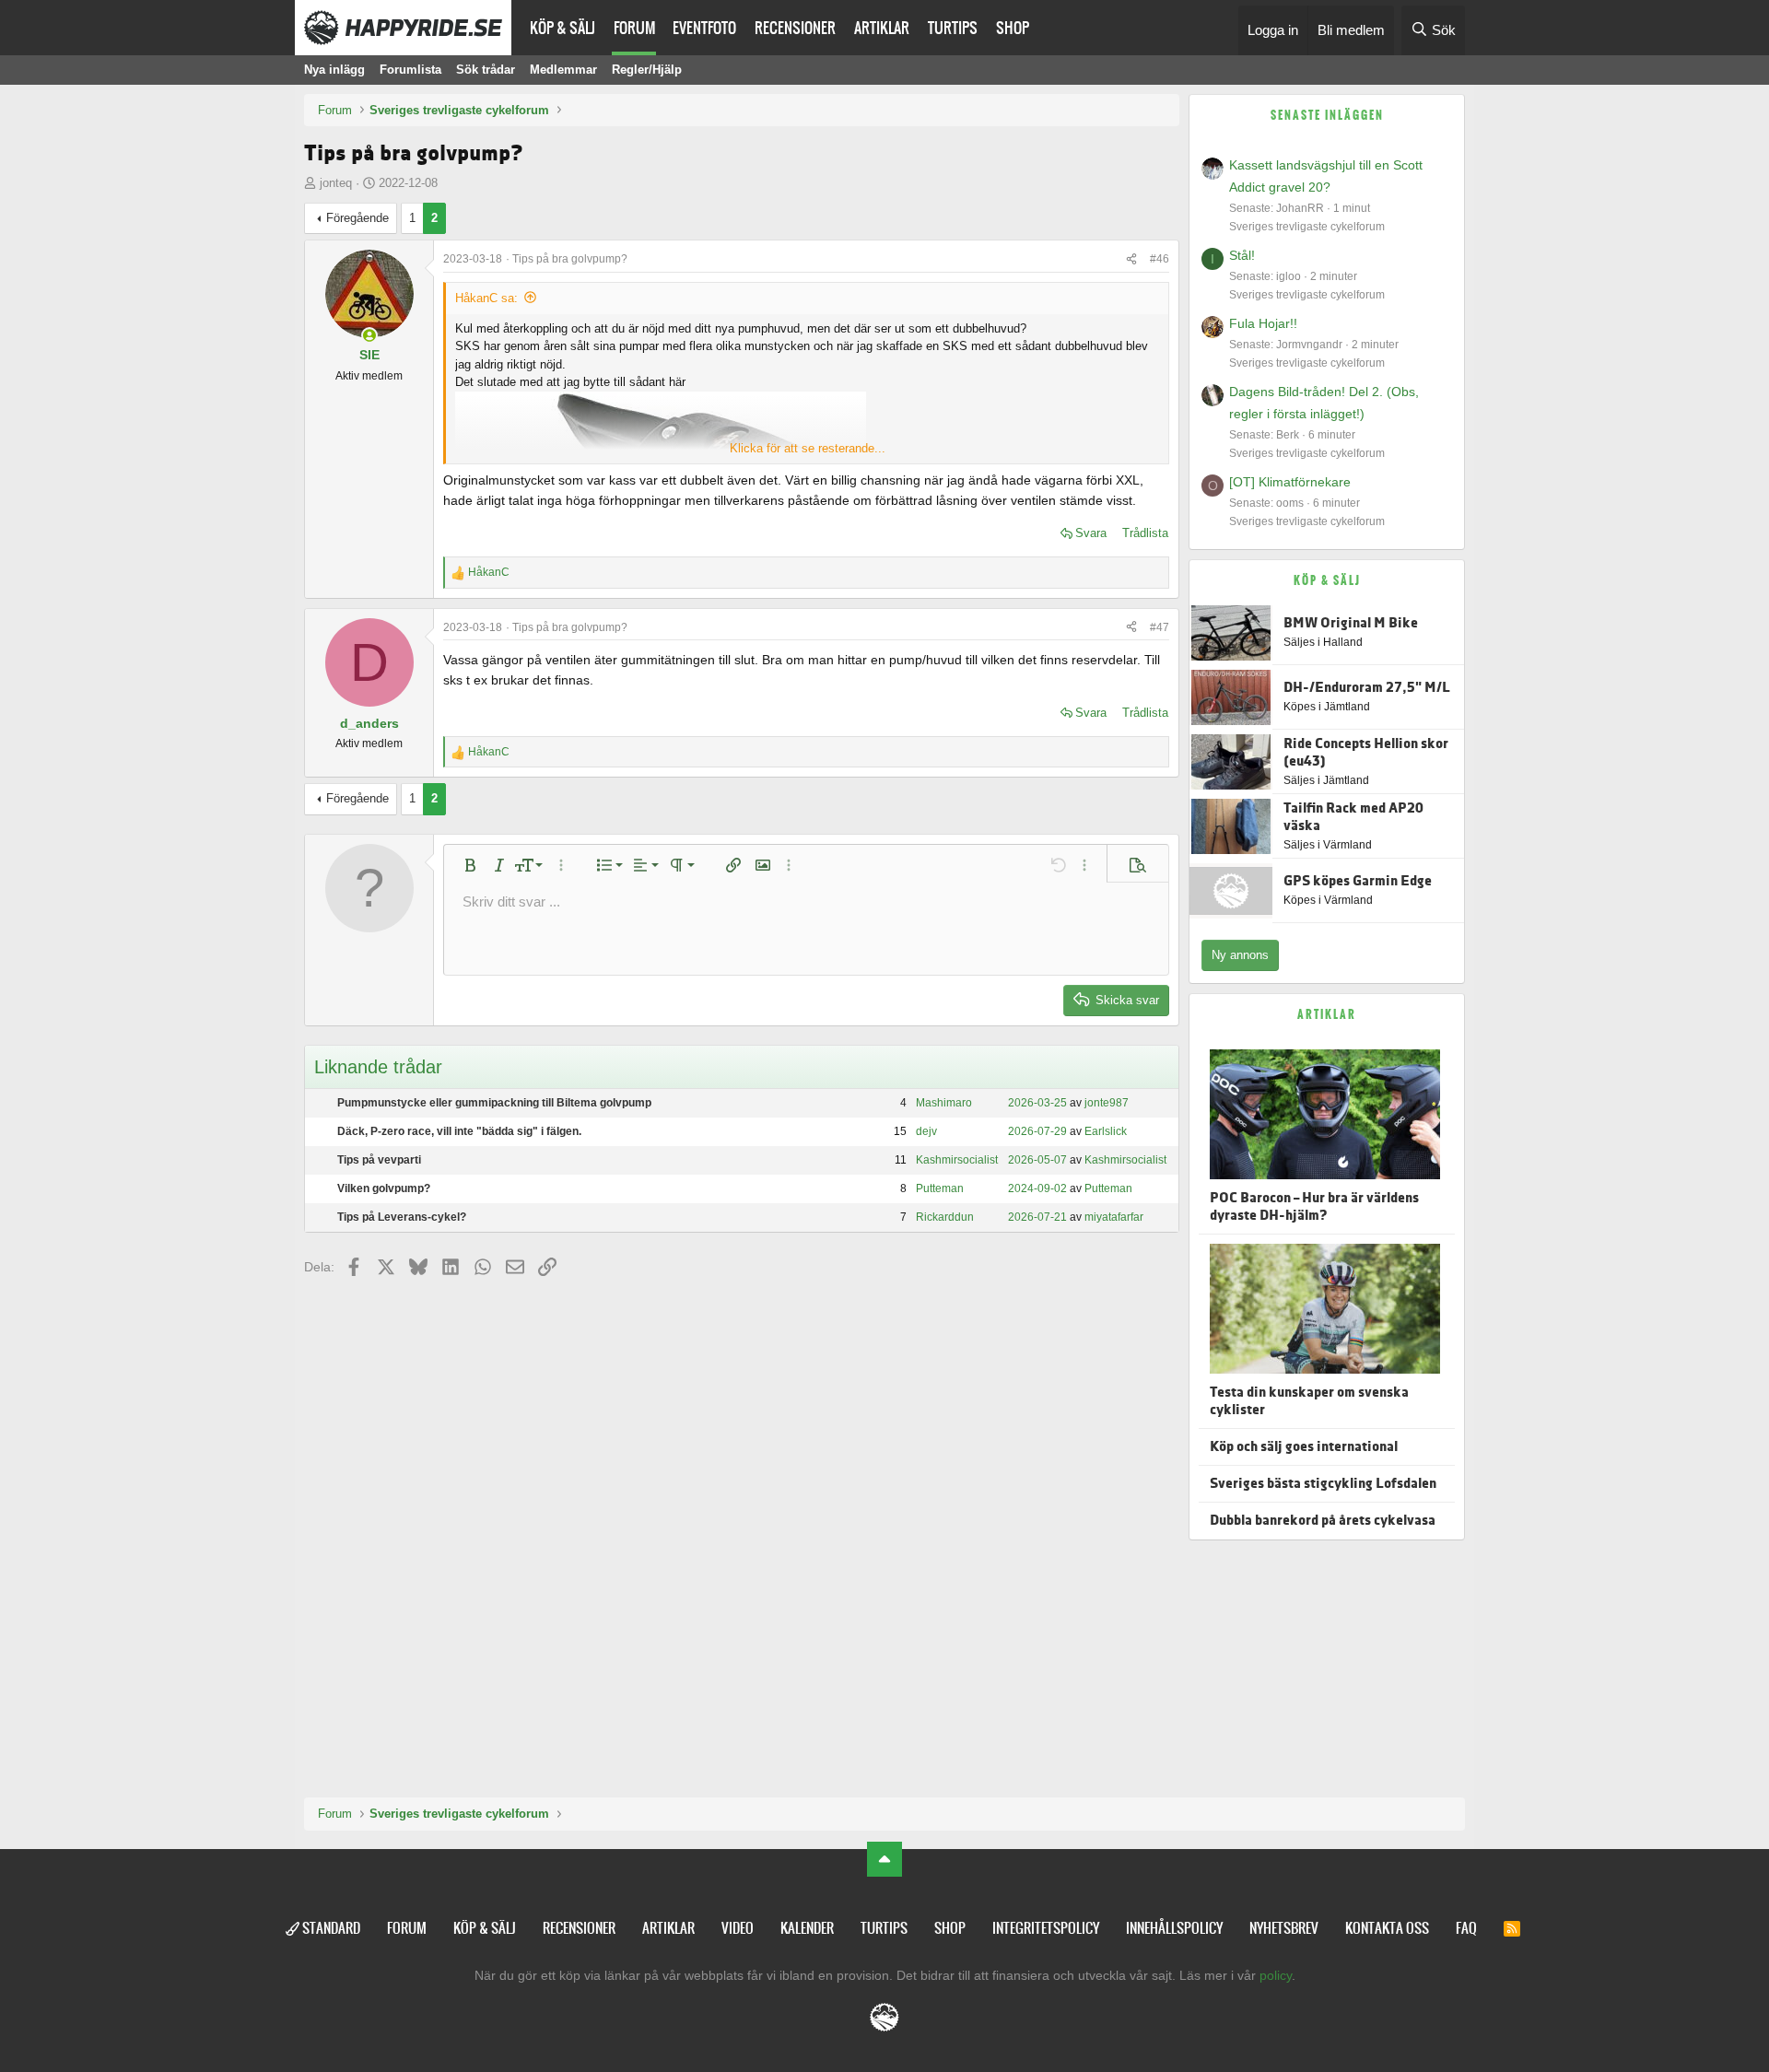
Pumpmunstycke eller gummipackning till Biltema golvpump (494, 1103)
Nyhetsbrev (1284, 1928)
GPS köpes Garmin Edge (1358, 881)
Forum (635, 28)
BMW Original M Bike (1351, 623)
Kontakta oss (1387, 1928)
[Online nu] (369, 335)
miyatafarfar (1114, 1217)
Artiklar (882, 28)
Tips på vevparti (379, 1160)
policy (1276, 1975)
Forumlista (410, 70)
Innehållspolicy (1174, 1928)
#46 (1160, 259)
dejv (926, 1131)
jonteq (336, 183)
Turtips (953, 28)
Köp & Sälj (562, 28)
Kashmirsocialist (957, 1160)
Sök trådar (486, 70)
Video (738, 1928)
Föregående (357, 218)
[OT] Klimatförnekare (1290, 482)
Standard (330, 1928)
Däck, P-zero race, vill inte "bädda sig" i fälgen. (459, 1131)
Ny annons (1240, 955)
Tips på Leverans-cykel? (402, 1217)
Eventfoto (704, 28)
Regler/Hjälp (647, 70)
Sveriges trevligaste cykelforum (1307, 227)
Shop (1013, 28)
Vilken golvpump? (384, 1188)
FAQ (1466, 1928)
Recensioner (795, 28)
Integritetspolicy (1046, 1928)
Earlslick (1106, 1131)
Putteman (940, 1188)
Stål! (1242, 255)
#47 (1160, 627)
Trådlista (1145, 533)
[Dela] (1131, 259)
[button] (470, 865)
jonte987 (1107, 1103)
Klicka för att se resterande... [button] (808, 448)
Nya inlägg (334, 70)
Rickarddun (945, 1217)
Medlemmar (563, 70)
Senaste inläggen (1327, 115)
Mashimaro (944, 1103)
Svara (1091, 533)
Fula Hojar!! (1263, 323)
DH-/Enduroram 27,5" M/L (1367, 688)
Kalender (807, 1928)
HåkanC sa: (486, 298)
